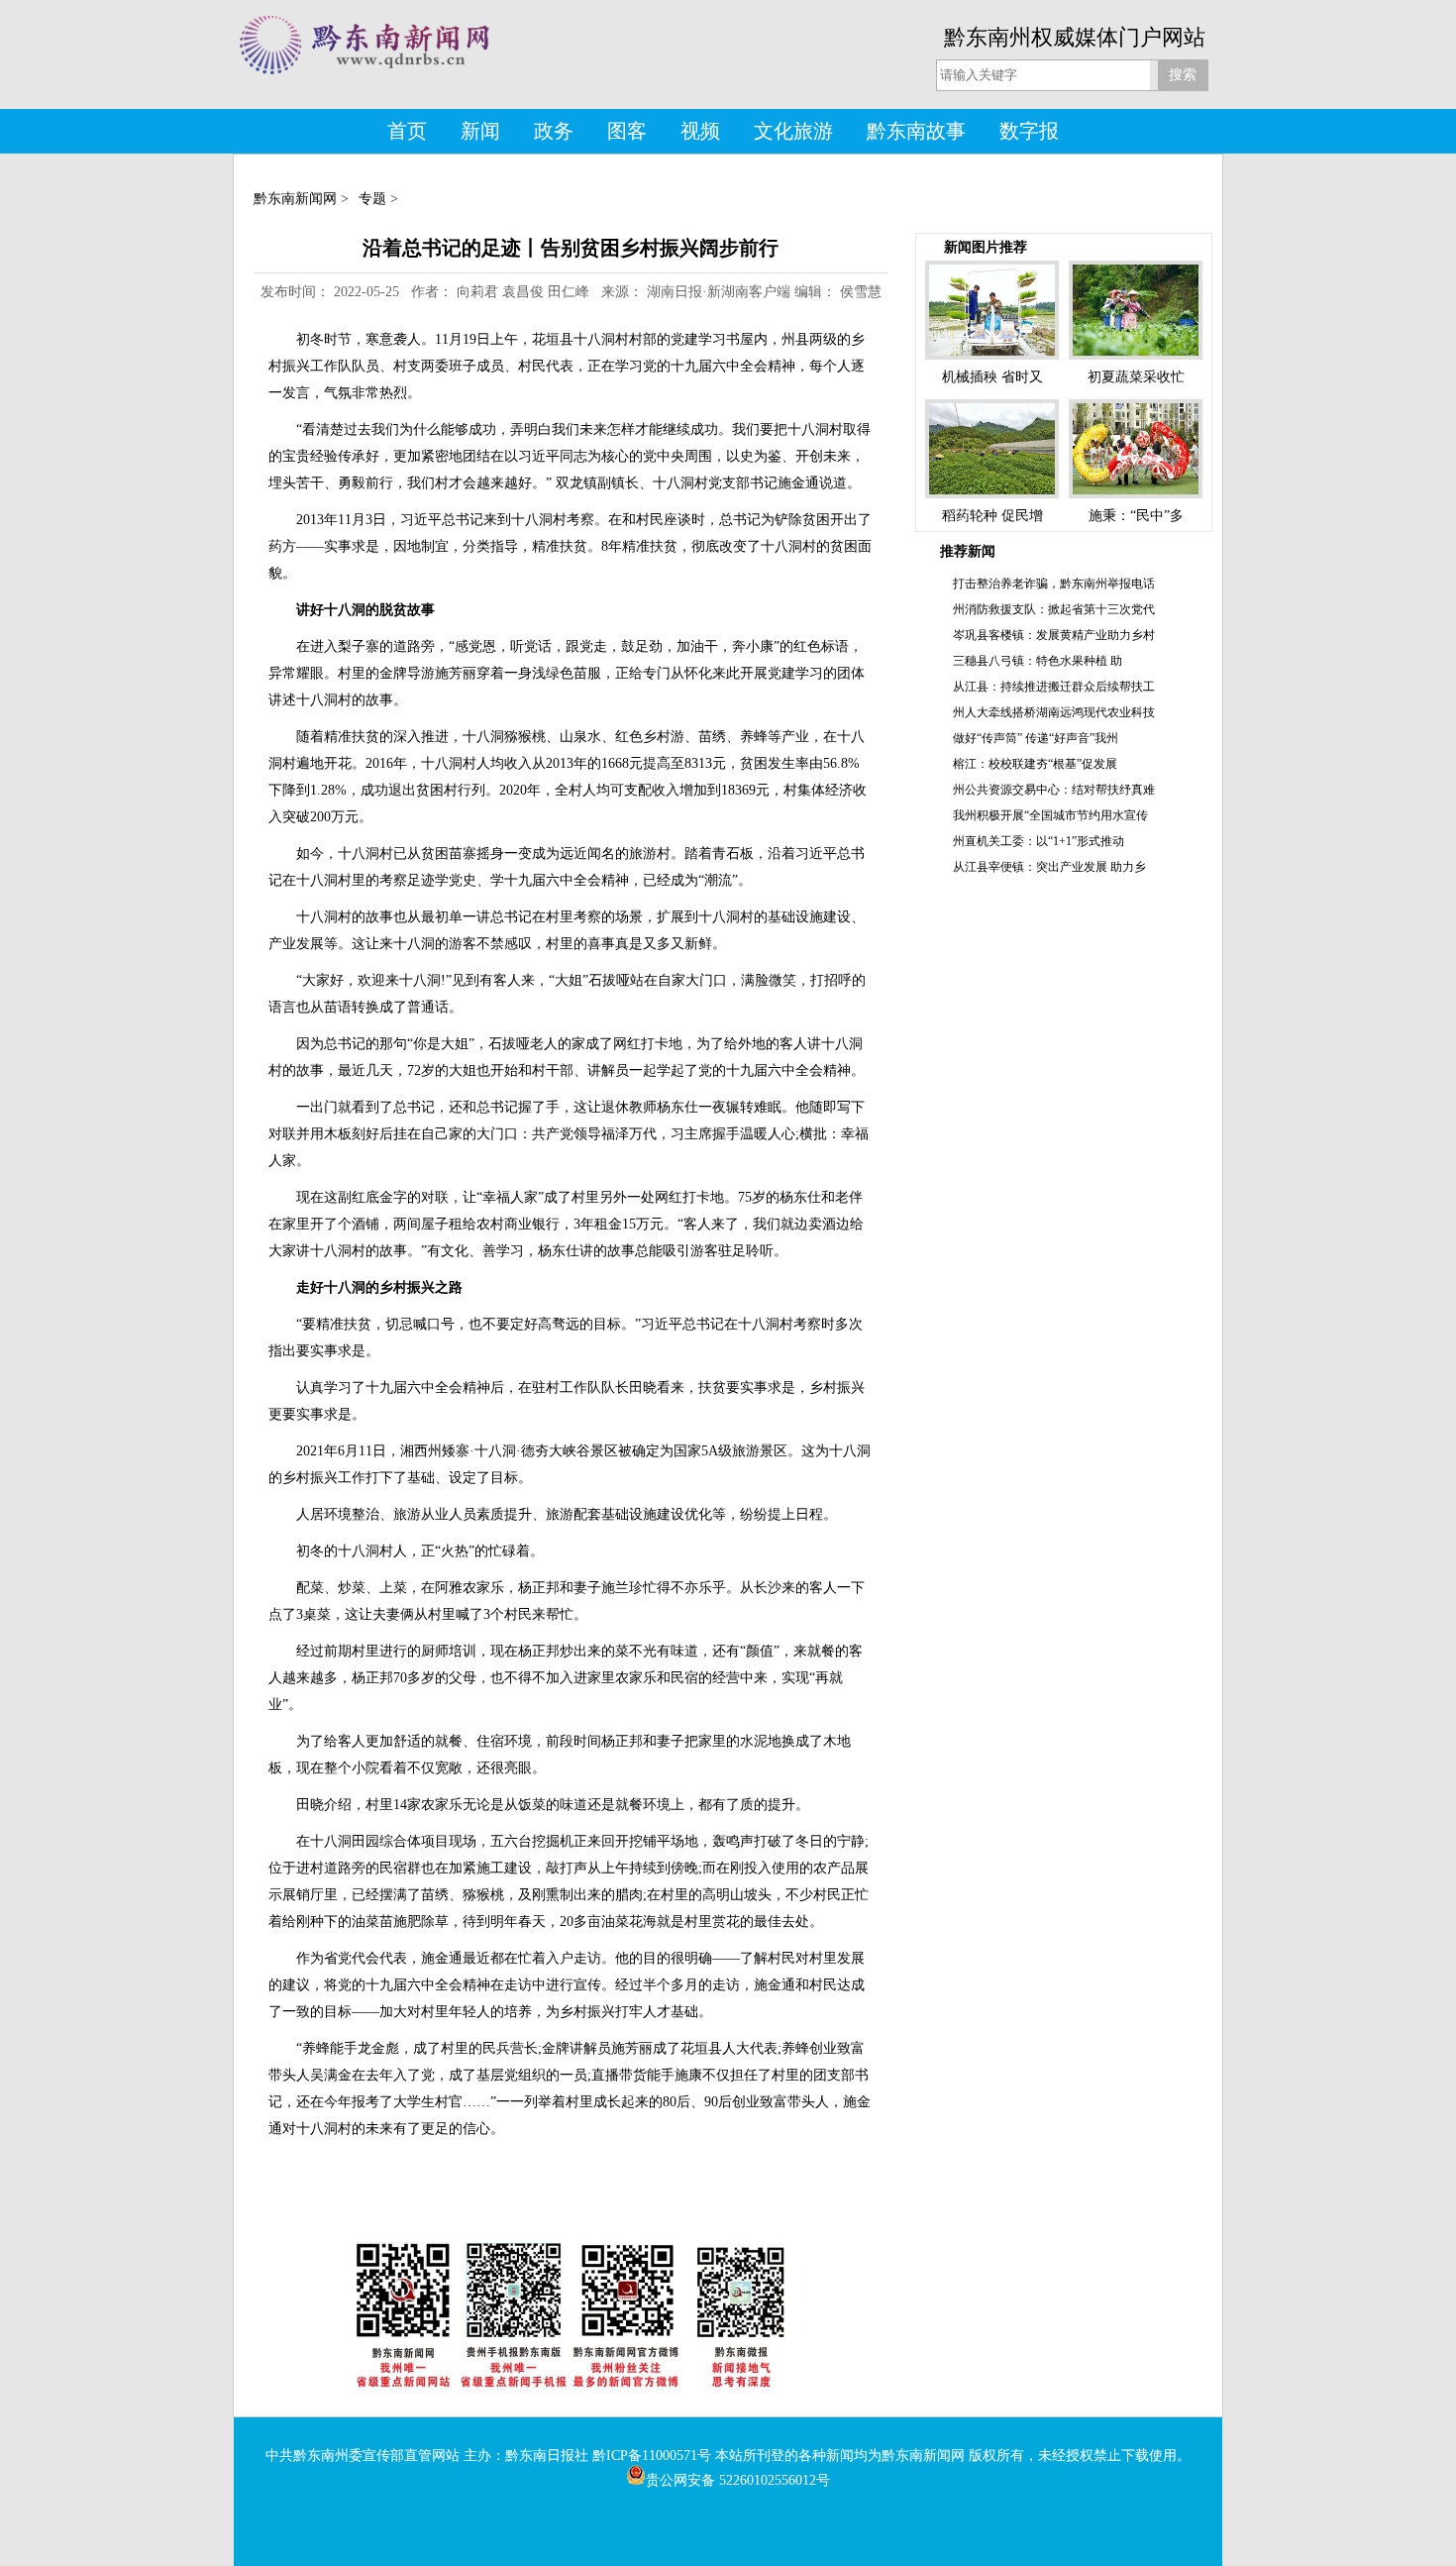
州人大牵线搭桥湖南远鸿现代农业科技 (1054, 712)
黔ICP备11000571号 (652, 2456)
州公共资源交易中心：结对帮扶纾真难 (1054, 790)
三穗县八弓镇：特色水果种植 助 (1038, 661)
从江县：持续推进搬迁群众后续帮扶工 (1054, 687)
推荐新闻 (968, 551)
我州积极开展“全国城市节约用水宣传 (1050, 815)
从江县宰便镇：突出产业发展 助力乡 (1049, 867)
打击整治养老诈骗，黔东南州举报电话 (1054, 584)
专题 (372, 199)
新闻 (480, 131)
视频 (700, 131)
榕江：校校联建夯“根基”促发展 (1035, 764)
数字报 (1029, 131)
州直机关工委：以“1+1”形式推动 (1039, 841)
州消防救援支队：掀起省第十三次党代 (1054, 609)
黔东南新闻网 (295, 199)
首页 (407, 131)
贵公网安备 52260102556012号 (738, 2480)
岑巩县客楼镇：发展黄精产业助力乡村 (1054, 635)
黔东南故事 (916, 131)
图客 (627, 131)
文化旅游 (793, 131)
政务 (554, 131)
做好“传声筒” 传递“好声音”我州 (1036, 738)
